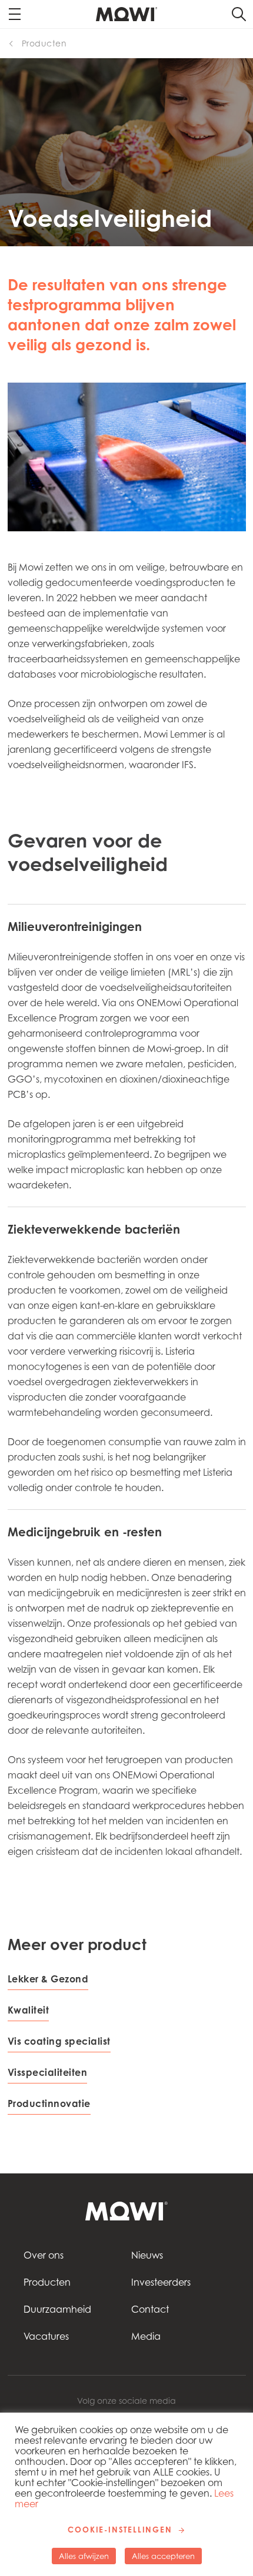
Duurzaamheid (57, 2309)
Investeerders (161, 2282)
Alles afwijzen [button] (84, 2556)
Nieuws (147, 2255)
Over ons (44, 2255)
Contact (150, 2309)
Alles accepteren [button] (163, 2556)
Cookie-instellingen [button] (120, 2530)
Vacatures (46, 2336)
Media (146, 2336)
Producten (44, 43)
